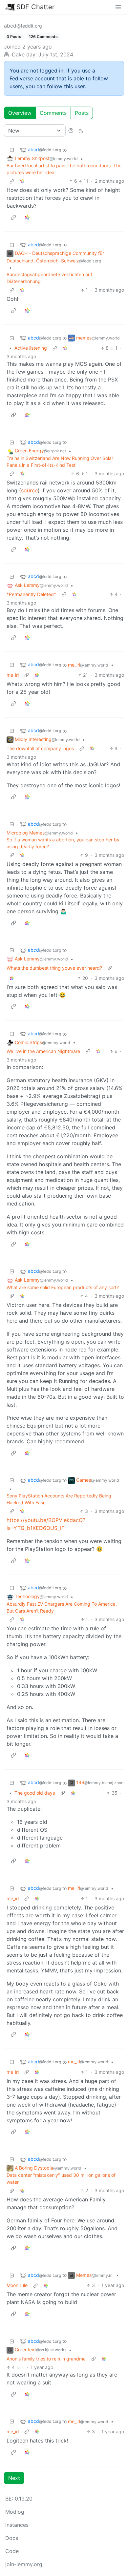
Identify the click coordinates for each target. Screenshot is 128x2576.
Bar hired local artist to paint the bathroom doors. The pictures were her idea (64, 169)
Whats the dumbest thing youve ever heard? (54, 968)
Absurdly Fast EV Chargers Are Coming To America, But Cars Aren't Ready (62, 1607)
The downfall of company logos (40, 748)
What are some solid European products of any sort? (63, 1287)
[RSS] (81, 131)
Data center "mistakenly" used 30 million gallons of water (61, 2178)
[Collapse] (12, 150)
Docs (12, 2538)
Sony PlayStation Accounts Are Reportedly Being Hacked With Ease (59, 1499)
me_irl (13, 675)
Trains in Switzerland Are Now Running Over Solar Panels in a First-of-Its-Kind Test (60, 462)
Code (12, 2551)
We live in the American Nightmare (43, 1051)
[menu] (118, 7)
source (29, 490)
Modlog (15, 2512)
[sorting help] (71, 131)
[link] (22, 181)
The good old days (35, 1793)
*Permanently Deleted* (31, 594)
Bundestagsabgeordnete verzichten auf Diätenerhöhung (49, 278)
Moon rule (17, 2285)
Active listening (31, 348)
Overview (20, 113)
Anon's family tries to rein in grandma (46, 2359)
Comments (53, 113)
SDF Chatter (35, 7)
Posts (82, 113)
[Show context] (12, 181)
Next (14, 2478)
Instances (17, 2525)
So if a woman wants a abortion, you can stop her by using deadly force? (63, 843)
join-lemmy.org (24, 2564)
